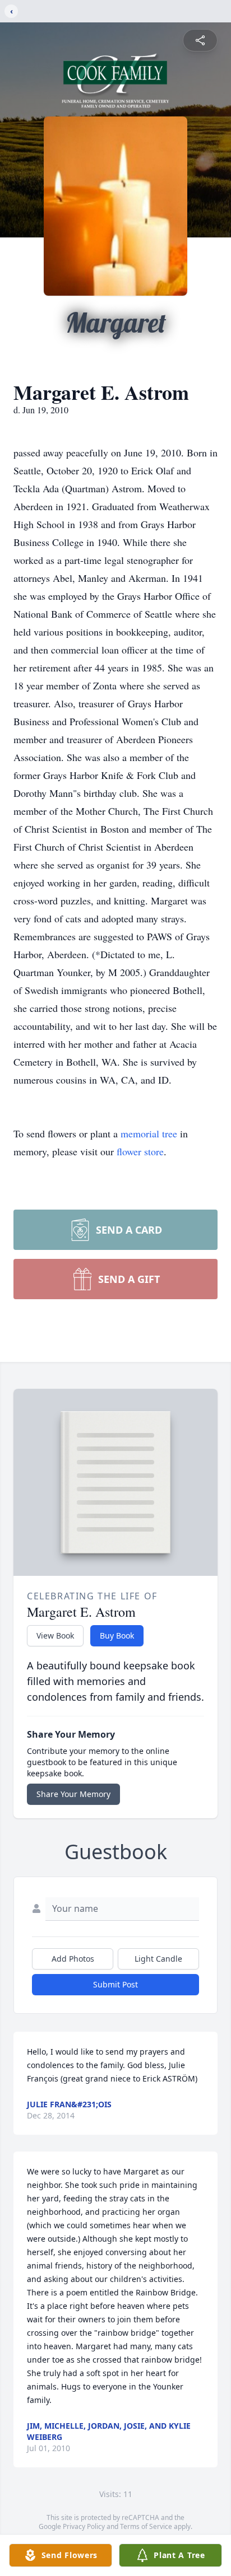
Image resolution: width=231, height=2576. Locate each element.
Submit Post (115, 1984)
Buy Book (117, 1635)
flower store (140, 1151)
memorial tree (149, 1133)
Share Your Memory (73, 1794)
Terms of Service (146, 2526)
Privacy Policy (84, 2526)
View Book (55, 1635)
